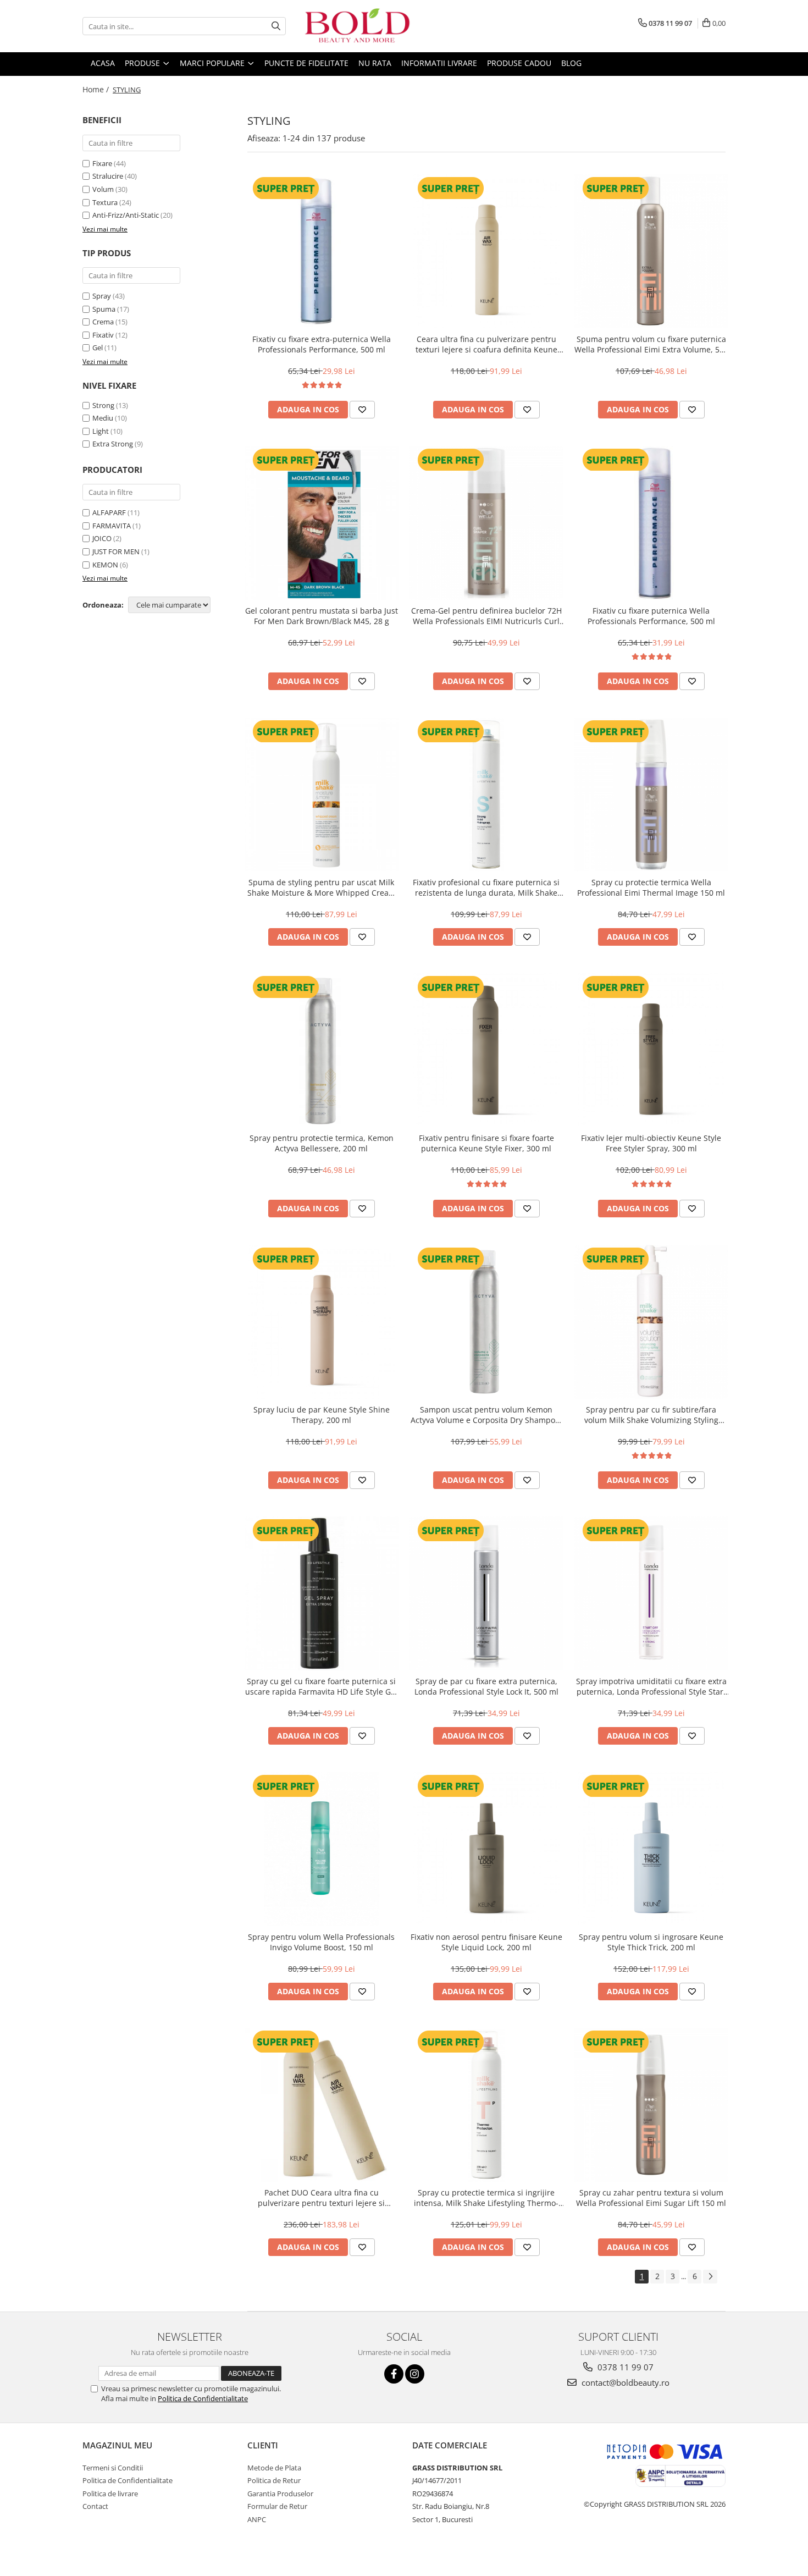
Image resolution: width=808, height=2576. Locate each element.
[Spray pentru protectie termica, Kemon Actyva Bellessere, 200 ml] (322, 1050)
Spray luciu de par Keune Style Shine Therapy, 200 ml (322, 1415)
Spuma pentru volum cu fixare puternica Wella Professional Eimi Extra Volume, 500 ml (651, 344)
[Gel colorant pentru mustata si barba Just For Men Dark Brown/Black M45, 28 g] (322, 523)
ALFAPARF (109, 512)
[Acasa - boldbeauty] (357, 26)
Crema (103, 322)
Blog (571, 63)
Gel (98, 347)
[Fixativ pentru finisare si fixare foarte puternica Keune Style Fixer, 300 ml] (486, 1050)
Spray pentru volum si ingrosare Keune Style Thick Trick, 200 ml (651, 1942)
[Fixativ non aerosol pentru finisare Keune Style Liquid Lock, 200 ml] (486, 1849)
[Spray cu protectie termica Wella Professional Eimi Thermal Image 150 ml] (651, 795)
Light (101, 431)
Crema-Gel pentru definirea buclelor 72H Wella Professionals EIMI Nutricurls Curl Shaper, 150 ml (486, 616)
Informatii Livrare (439, 63)
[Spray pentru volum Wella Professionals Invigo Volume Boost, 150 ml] (322, 1849)
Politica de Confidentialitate (203, 2398)
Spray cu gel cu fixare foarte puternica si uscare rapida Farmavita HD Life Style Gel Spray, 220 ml (321, 1686)
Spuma (104, 309)
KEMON (105, 565)
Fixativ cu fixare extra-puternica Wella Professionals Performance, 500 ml (322, 344)
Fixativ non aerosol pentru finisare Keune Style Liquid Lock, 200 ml (486, 1942)
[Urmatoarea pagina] (710, 2277)
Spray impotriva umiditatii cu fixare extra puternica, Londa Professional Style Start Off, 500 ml (651, 1686)
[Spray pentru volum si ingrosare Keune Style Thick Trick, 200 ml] (651, 1849)
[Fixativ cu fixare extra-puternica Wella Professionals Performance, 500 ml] (322, 251)
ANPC (257, 2519)
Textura (105, 202)
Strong (103, 405)
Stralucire (108, 176)
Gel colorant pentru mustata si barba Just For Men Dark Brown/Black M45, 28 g (322, 616)
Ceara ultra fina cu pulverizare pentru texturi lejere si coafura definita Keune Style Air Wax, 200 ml (486, 344)
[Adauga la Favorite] (362, 410)
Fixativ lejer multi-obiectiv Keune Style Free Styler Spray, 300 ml (651, 1143)
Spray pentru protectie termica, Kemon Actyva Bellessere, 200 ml (322, 1143)
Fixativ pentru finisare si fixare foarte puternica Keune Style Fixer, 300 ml (486, 1143)
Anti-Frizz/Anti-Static (126, 215)
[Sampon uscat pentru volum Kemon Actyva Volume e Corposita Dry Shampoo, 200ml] (486, 1322)
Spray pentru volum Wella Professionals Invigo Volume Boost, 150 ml (321, 1942)
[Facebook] (394, 2374)
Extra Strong (113, 444)
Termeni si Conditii (113, 2468)
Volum (103, 189)
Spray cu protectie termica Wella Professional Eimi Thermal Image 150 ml (651, 887)
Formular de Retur (277, 2506)
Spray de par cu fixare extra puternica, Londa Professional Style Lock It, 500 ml (486, 1686)
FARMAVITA (112, 526)
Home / (97, 89)
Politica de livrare (110, 2494)
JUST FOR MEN (116, 551)
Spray (102, 296)
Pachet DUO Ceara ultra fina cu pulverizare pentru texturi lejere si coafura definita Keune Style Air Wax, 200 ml (322, 2198)
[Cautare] (276, 26)
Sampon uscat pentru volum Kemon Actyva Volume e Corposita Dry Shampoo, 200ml (486, 1415)
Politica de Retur (274, 2480)
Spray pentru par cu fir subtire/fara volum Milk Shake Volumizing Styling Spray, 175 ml (651, 1415)
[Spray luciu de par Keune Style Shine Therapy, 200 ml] (322, 1322)
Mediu (103, 418)
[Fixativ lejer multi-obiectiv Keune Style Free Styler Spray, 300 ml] (651, 1050)
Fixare (102, 163)
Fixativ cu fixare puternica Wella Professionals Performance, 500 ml (651, 616)
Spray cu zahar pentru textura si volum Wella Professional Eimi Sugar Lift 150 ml (651, 2198)
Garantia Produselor (280, 2494)
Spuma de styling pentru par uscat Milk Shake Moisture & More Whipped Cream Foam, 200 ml (322, 887)
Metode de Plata (274, 2468)
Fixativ (103, 335)
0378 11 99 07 (624, 2367)
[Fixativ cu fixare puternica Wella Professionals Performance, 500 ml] (651, 523)
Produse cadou (519, 63)
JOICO (102, 538)
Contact (95, 2506)
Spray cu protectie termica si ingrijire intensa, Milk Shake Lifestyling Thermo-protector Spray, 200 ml (486, 2198)
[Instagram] (415, 2374)
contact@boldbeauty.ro (624, 2382)
